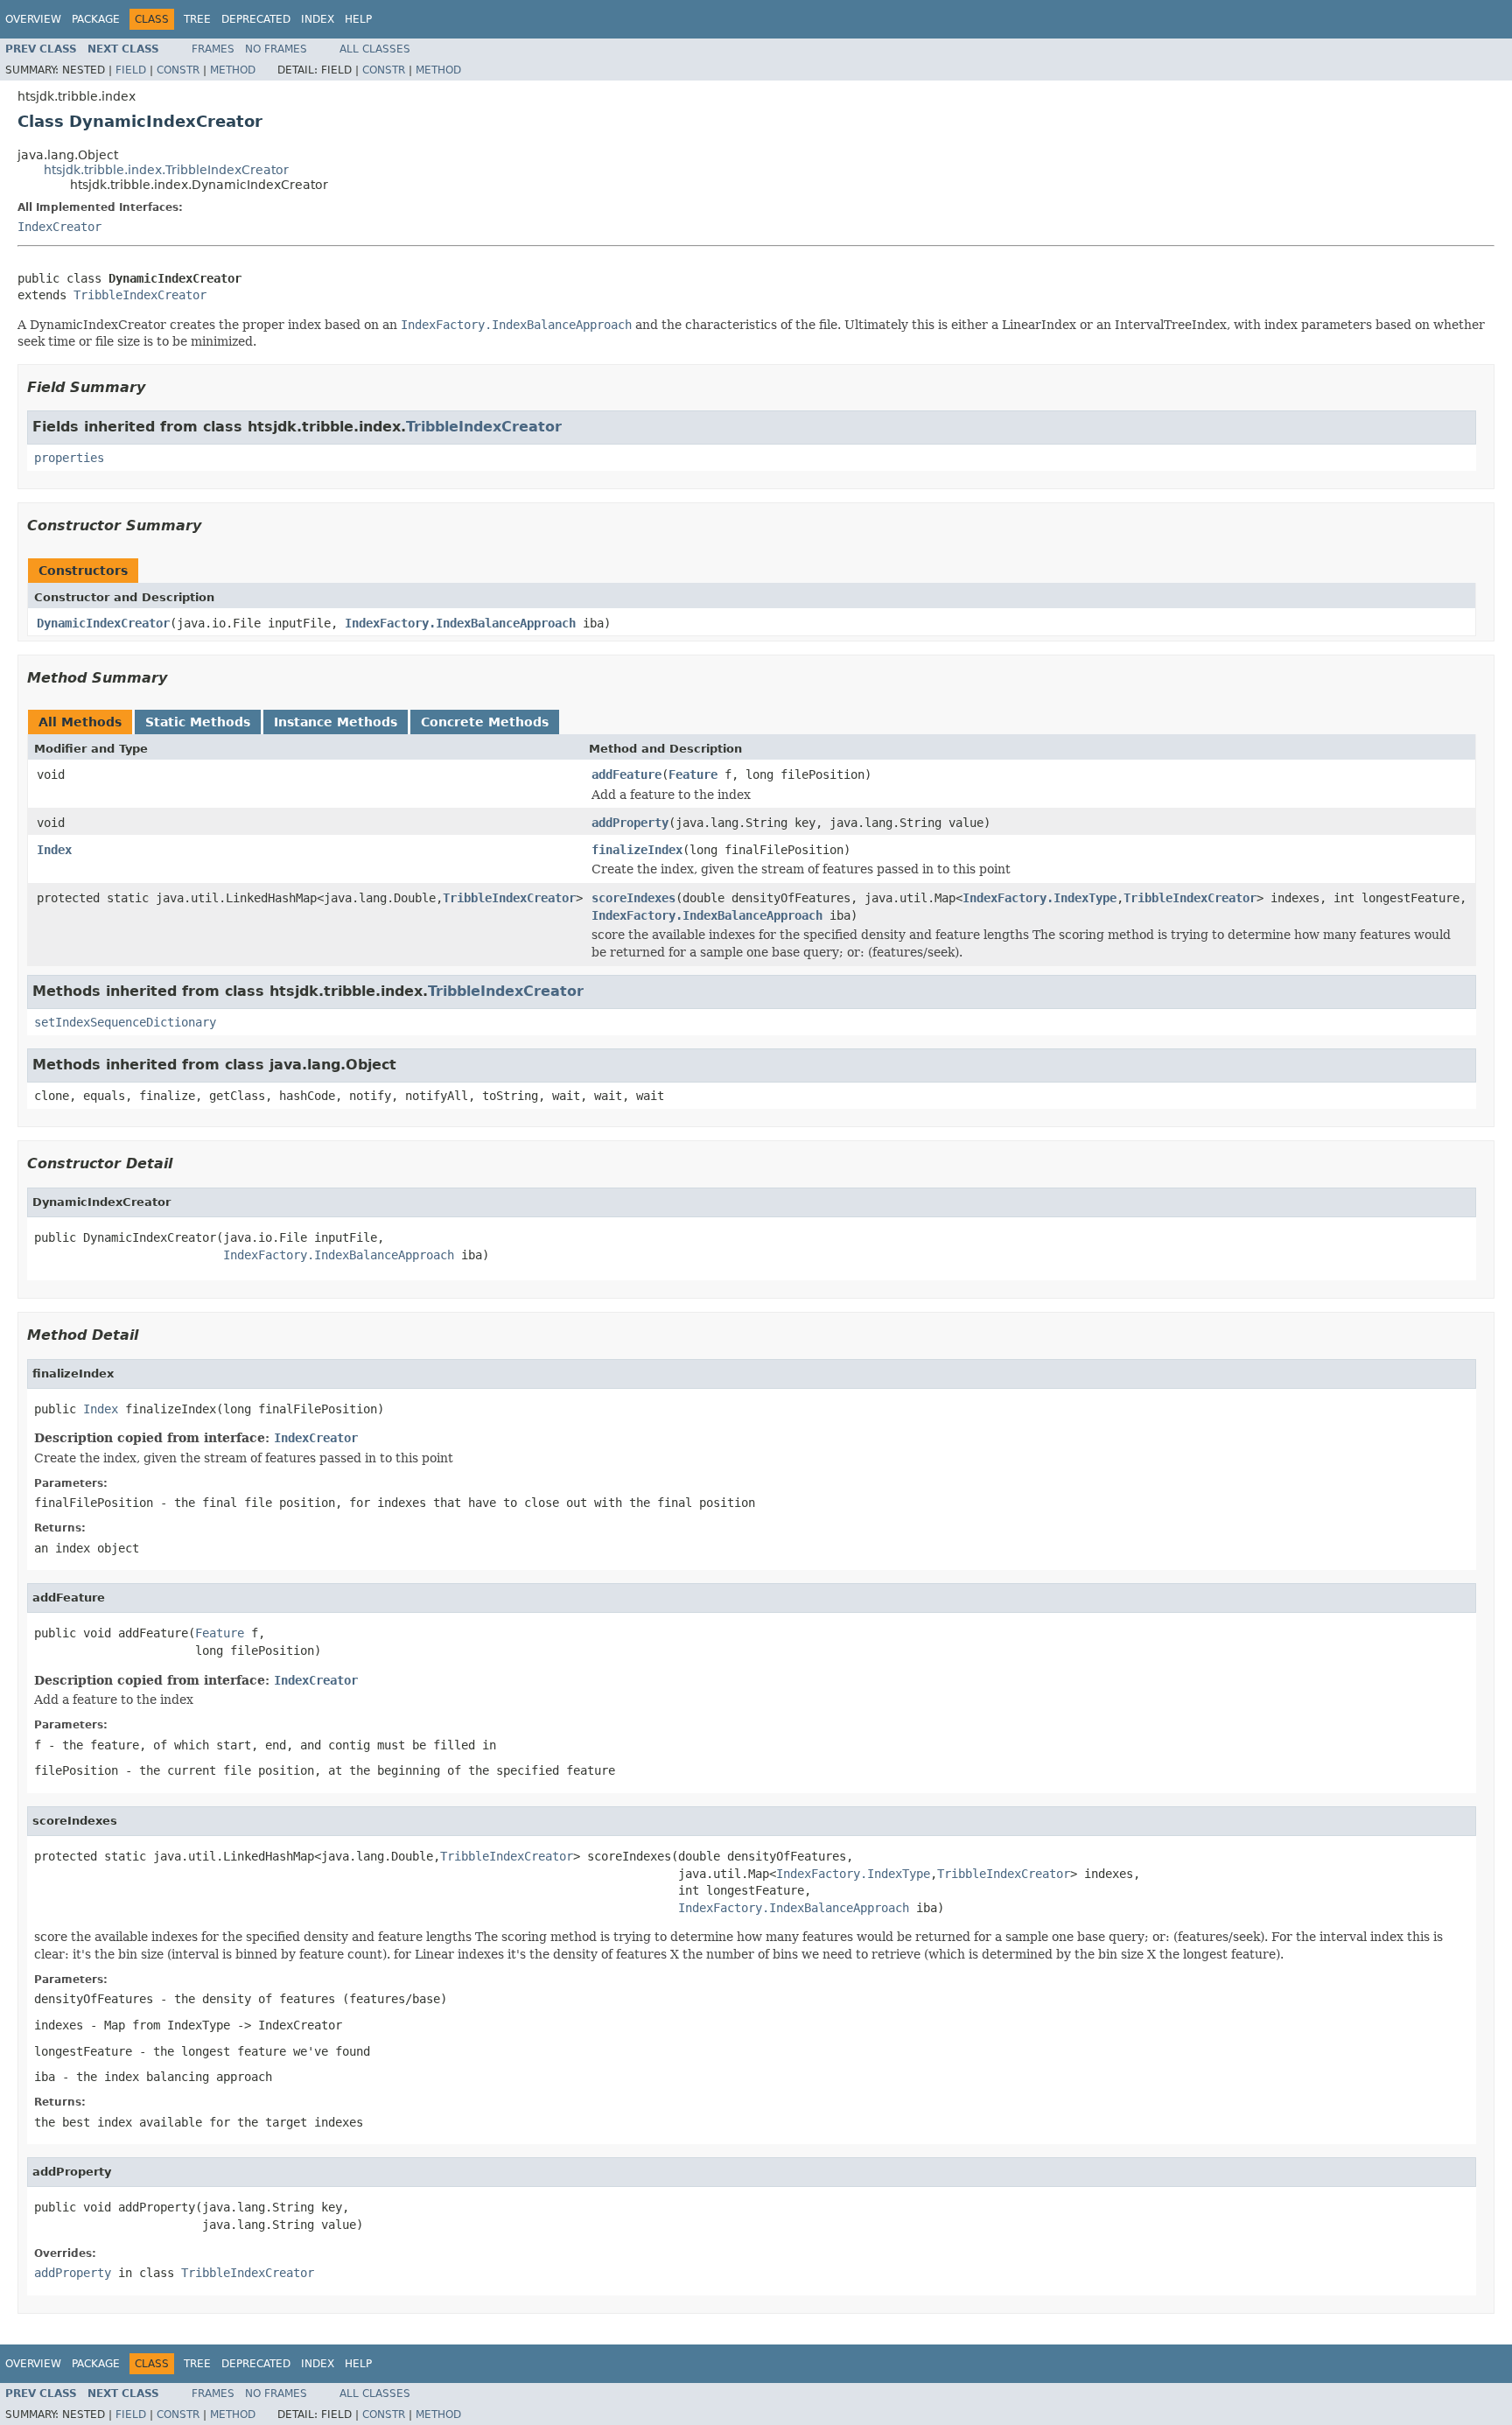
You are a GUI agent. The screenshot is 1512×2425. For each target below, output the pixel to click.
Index (318, 19)
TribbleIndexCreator (140, 295)
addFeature (626, 774)
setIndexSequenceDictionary (125, 1022)
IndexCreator (59, 227)
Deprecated (256, 19)
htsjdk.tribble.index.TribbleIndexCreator (166, 170)
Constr (178, 70)
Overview (33, 19)
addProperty (630, 823)
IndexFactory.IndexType (1039, 898)
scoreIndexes (633, 898)
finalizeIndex (637, 850)
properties (69, 458)
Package (96, 19)
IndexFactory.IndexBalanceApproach (460, 623)
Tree (197, 19)
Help (358, 19)
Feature (693, 774)
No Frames (276, 49)
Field (131, 70)
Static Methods (198, 722)
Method (233, 70)
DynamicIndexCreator (103, 623)
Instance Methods (336, 722)
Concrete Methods (485, 722)
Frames (213, 49)
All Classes (375, 49)
